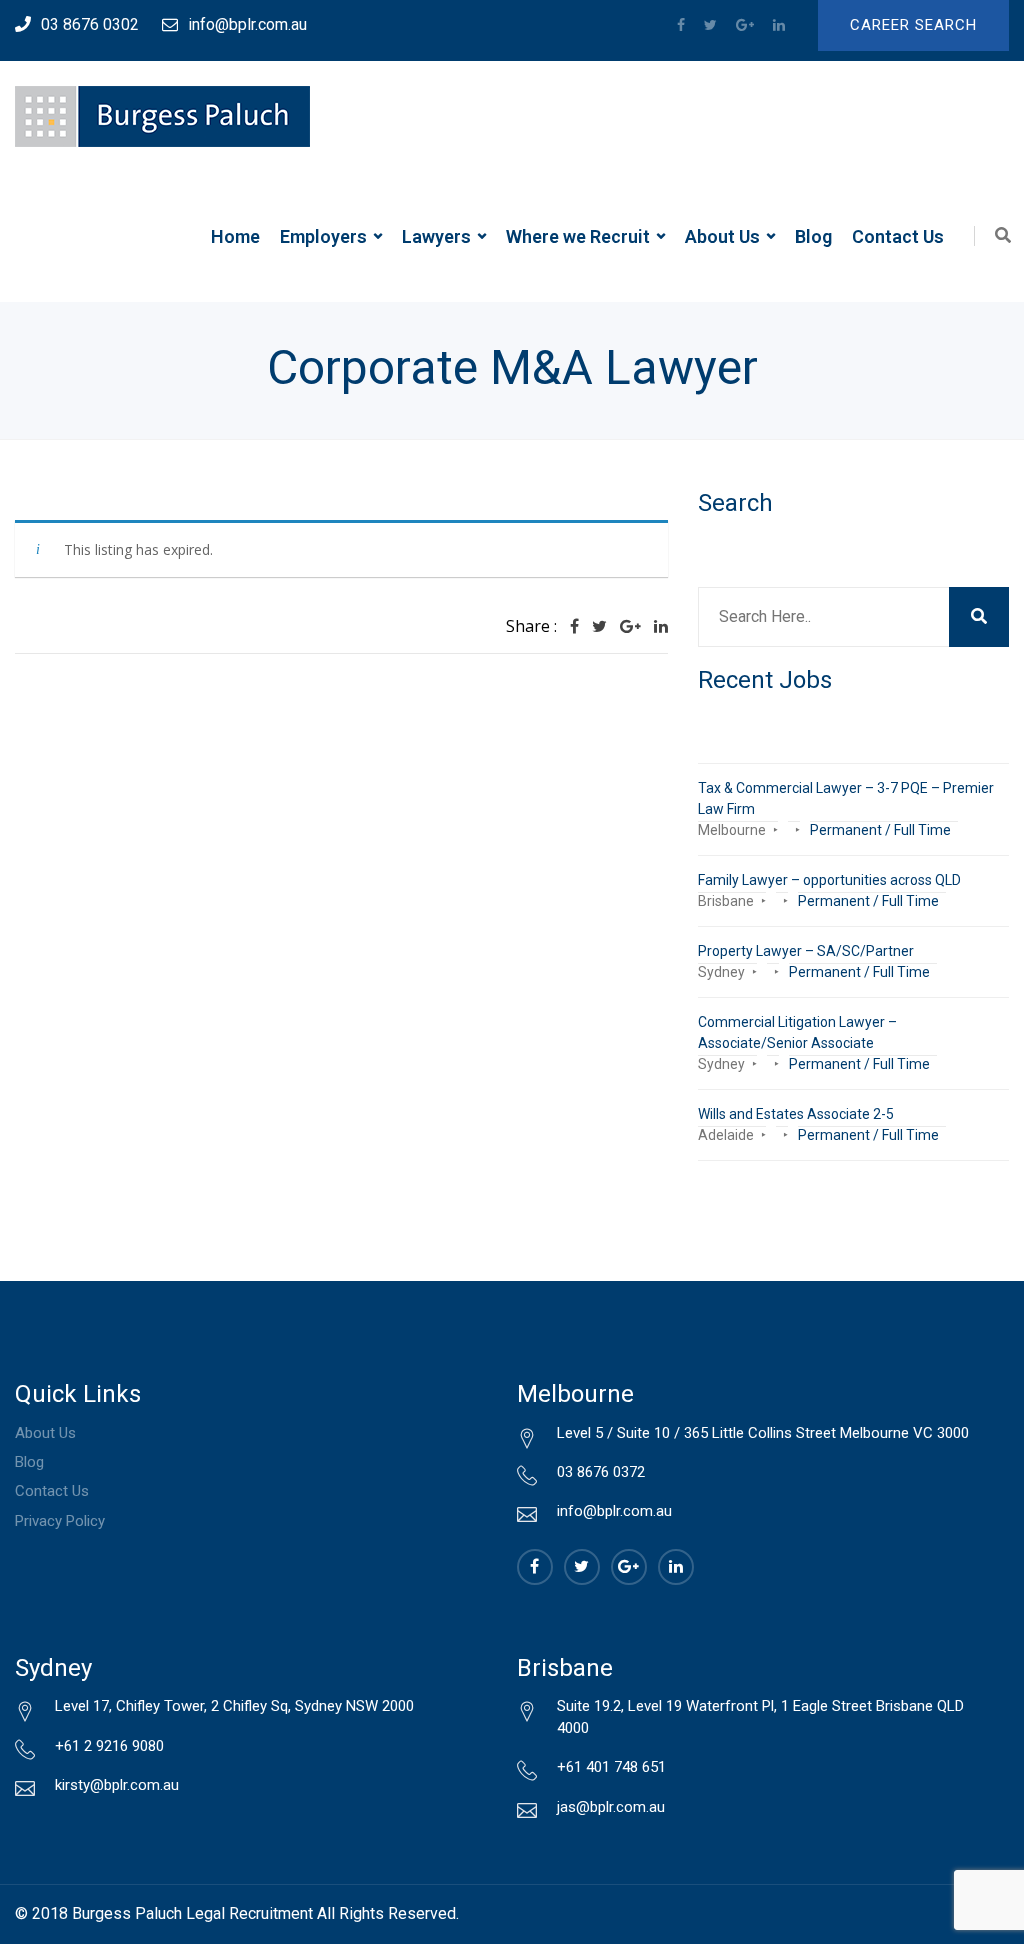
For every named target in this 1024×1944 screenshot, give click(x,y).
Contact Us (898, 236)
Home (235, 236)
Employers (323, 236)
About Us (722, 236)
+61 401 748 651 (611, 1767)
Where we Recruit (578, 236)
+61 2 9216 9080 (109, 1746)
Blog (813, 236)
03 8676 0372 (601, 1472)
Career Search (913, 25)
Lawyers (436, 236)
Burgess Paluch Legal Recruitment (192, 1913)
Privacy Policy (60, 1521)
